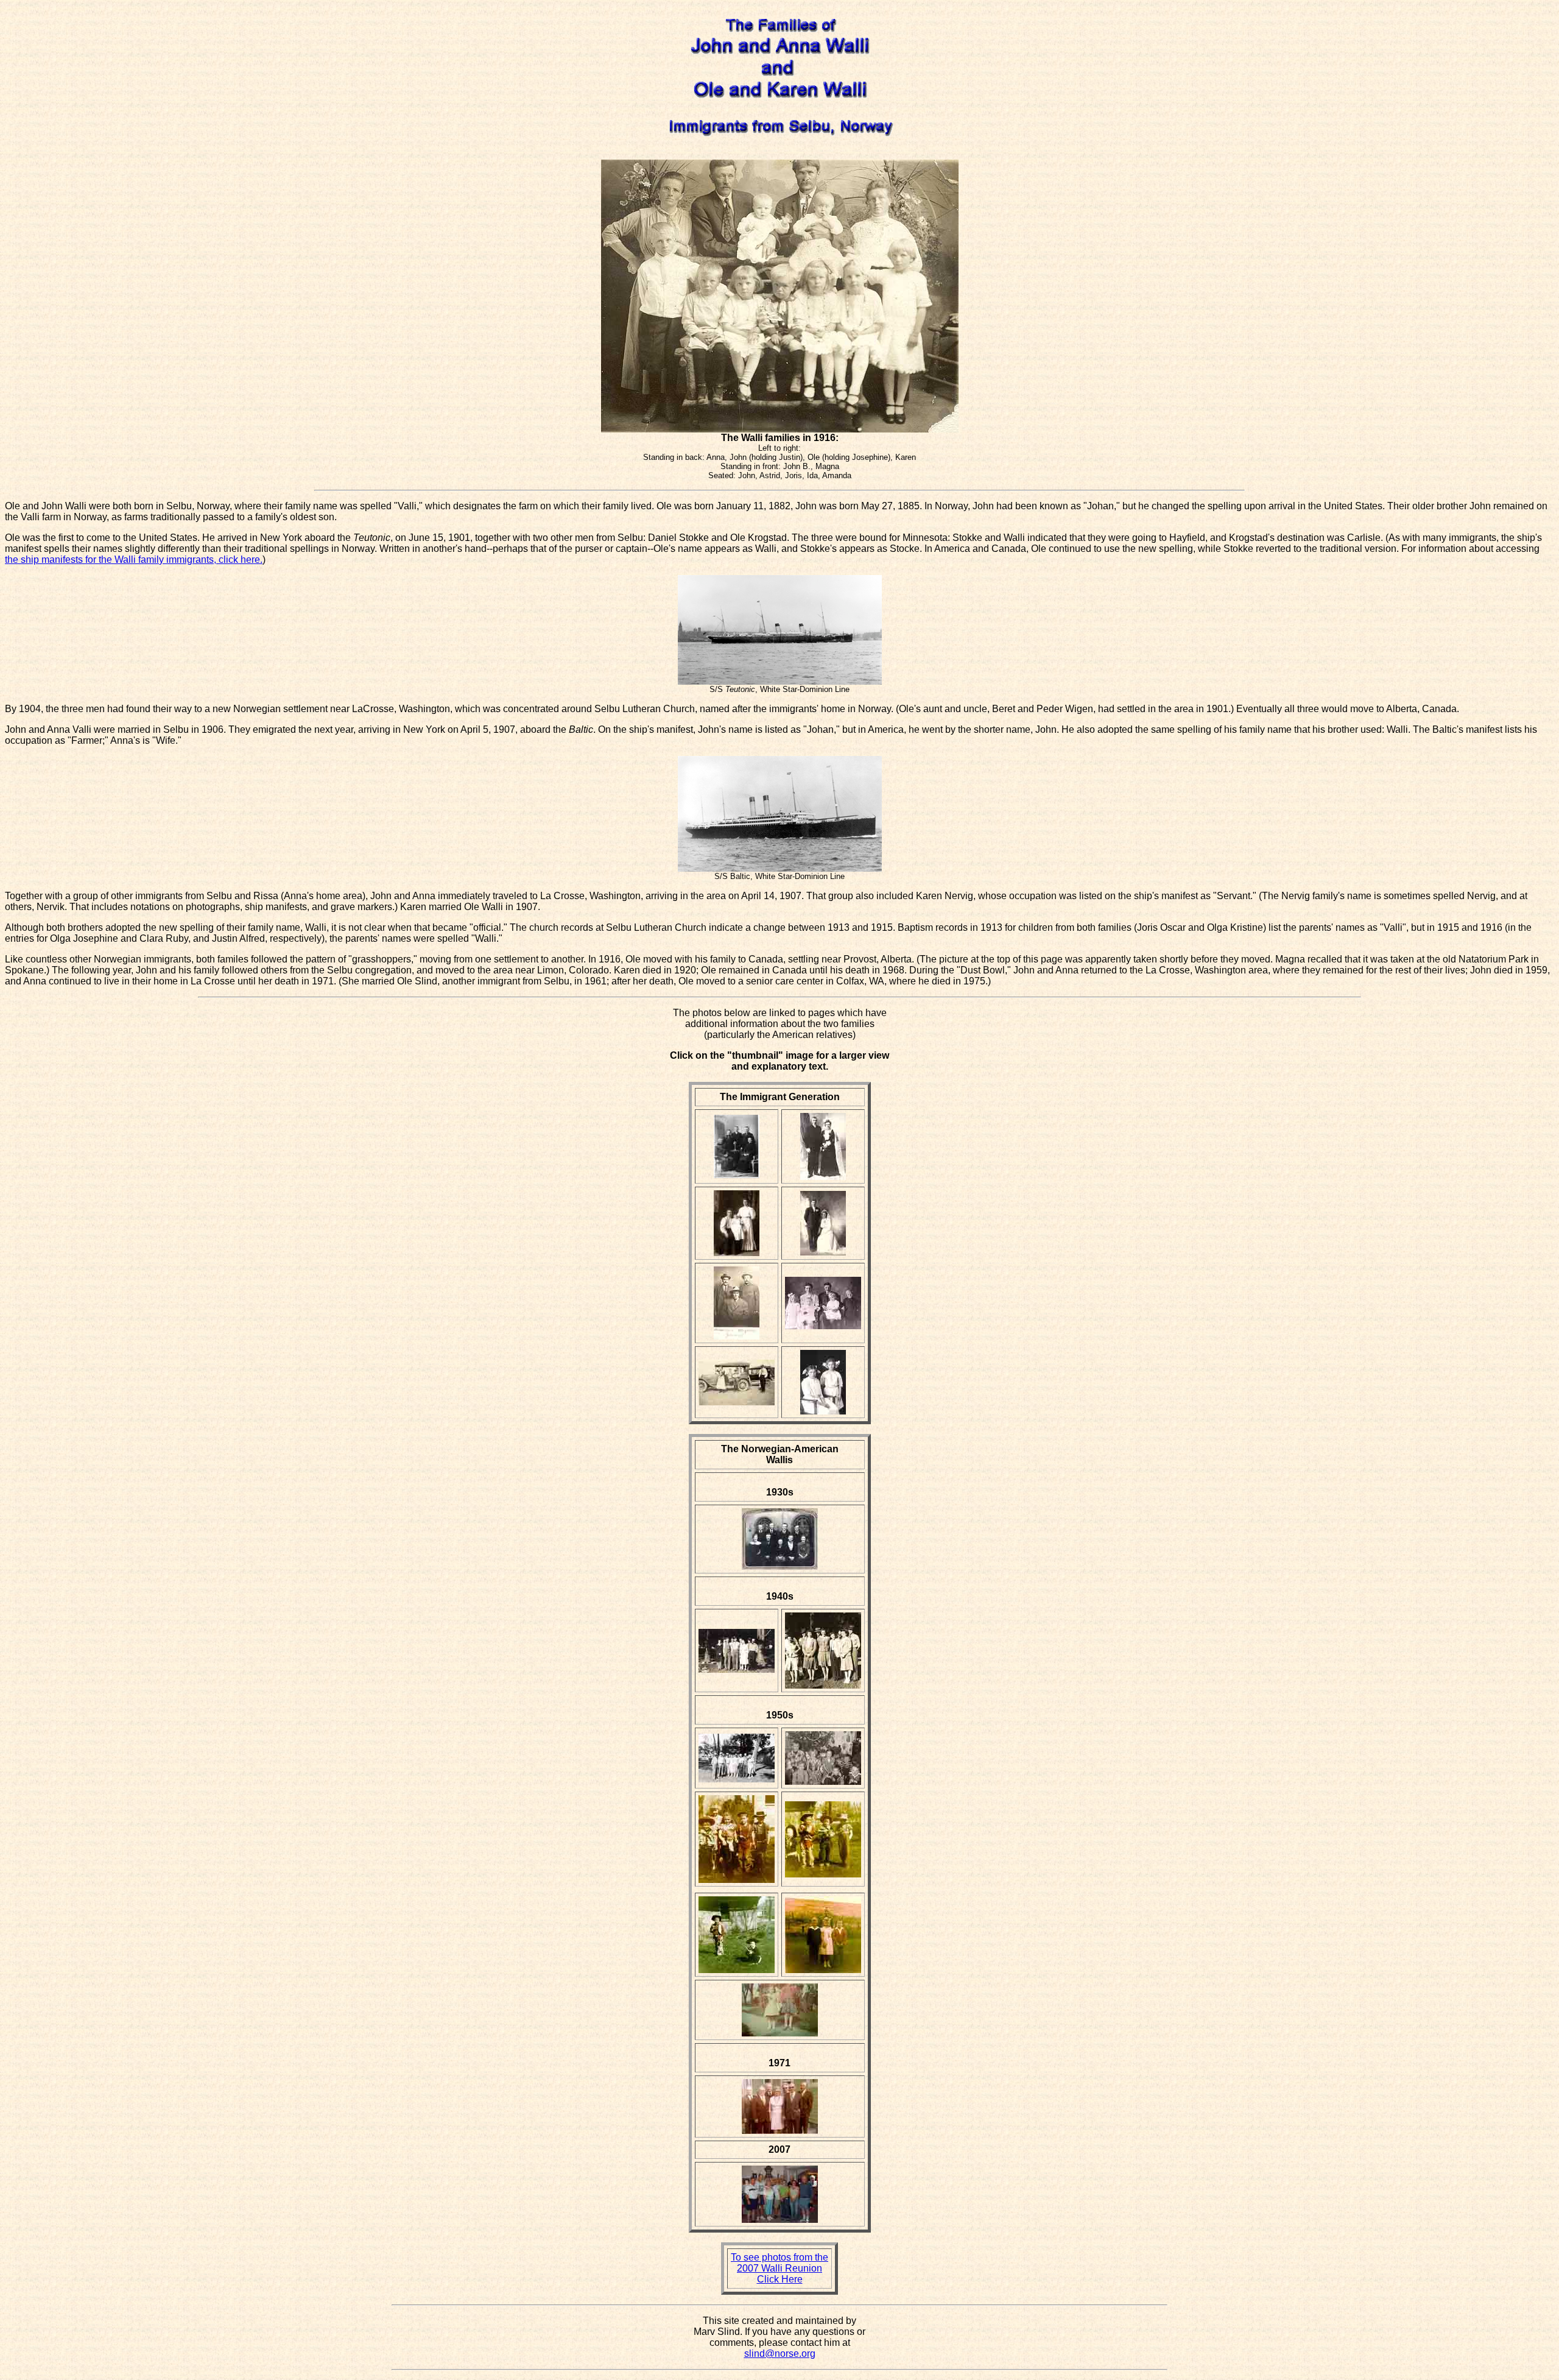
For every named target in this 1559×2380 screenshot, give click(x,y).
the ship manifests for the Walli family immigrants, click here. (134, 560)
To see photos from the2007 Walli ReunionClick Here (779, 2268)
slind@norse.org (780, 2354)
